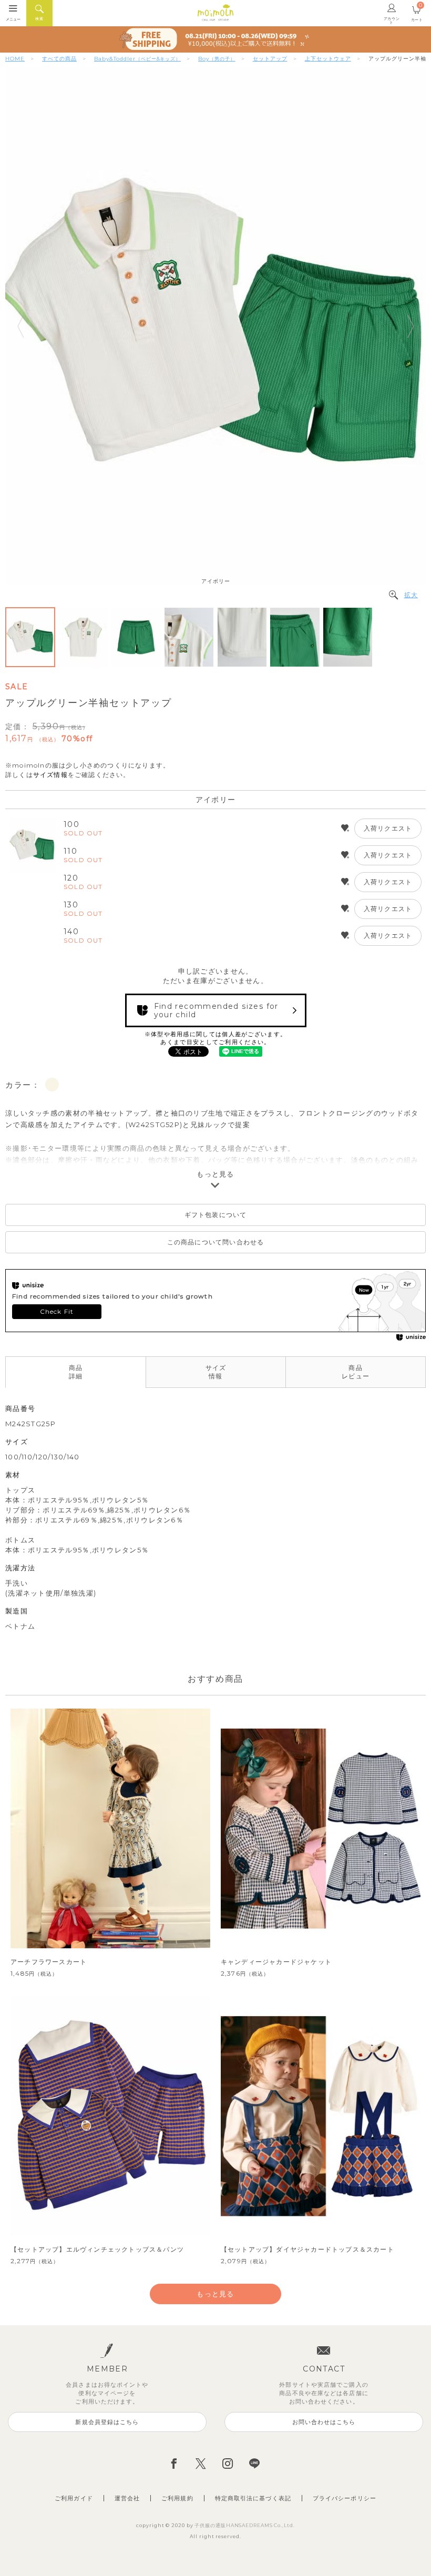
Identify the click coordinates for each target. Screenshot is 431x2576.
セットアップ (270, 59)
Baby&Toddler (137, 59)
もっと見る (215, 1174)
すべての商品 (59, 59)
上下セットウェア (328, 59)
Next (411, 326)
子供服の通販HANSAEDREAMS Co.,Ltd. (244, 2525)
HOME (15, 59)
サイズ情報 (50, 775)
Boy (217, 59)
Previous (20, 326)
